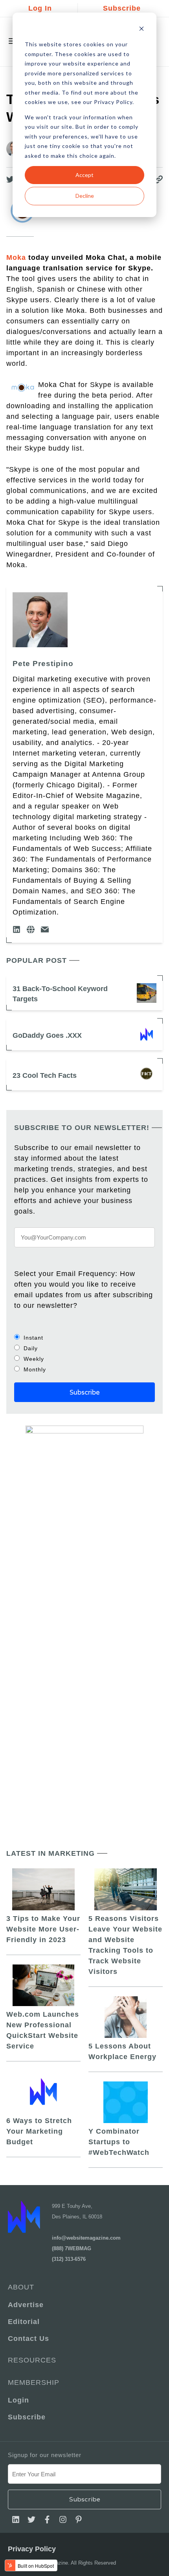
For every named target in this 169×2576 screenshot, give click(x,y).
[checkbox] (84, 1353)
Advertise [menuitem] (26, 2305)
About (21, 2287)
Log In (40, 8)
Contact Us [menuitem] (28, 2339)
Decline (85, 196)
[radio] (84, 1337)
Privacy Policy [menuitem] (32, 2549)
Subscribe (122, 8)
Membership (34, 2382)
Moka (16, 257)
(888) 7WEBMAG (72, 2248)
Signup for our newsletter (45, 2455)
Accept (84, 175)
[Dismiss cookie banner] (141, 30)
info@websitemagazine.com (86, 2238)
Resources (32, 2360)
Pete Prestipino (43, 664)
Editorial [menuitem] (24, 2322)
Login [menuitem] (18, 2400)
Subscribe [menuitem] (27, 2417)
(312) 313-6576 (69, 2259)
